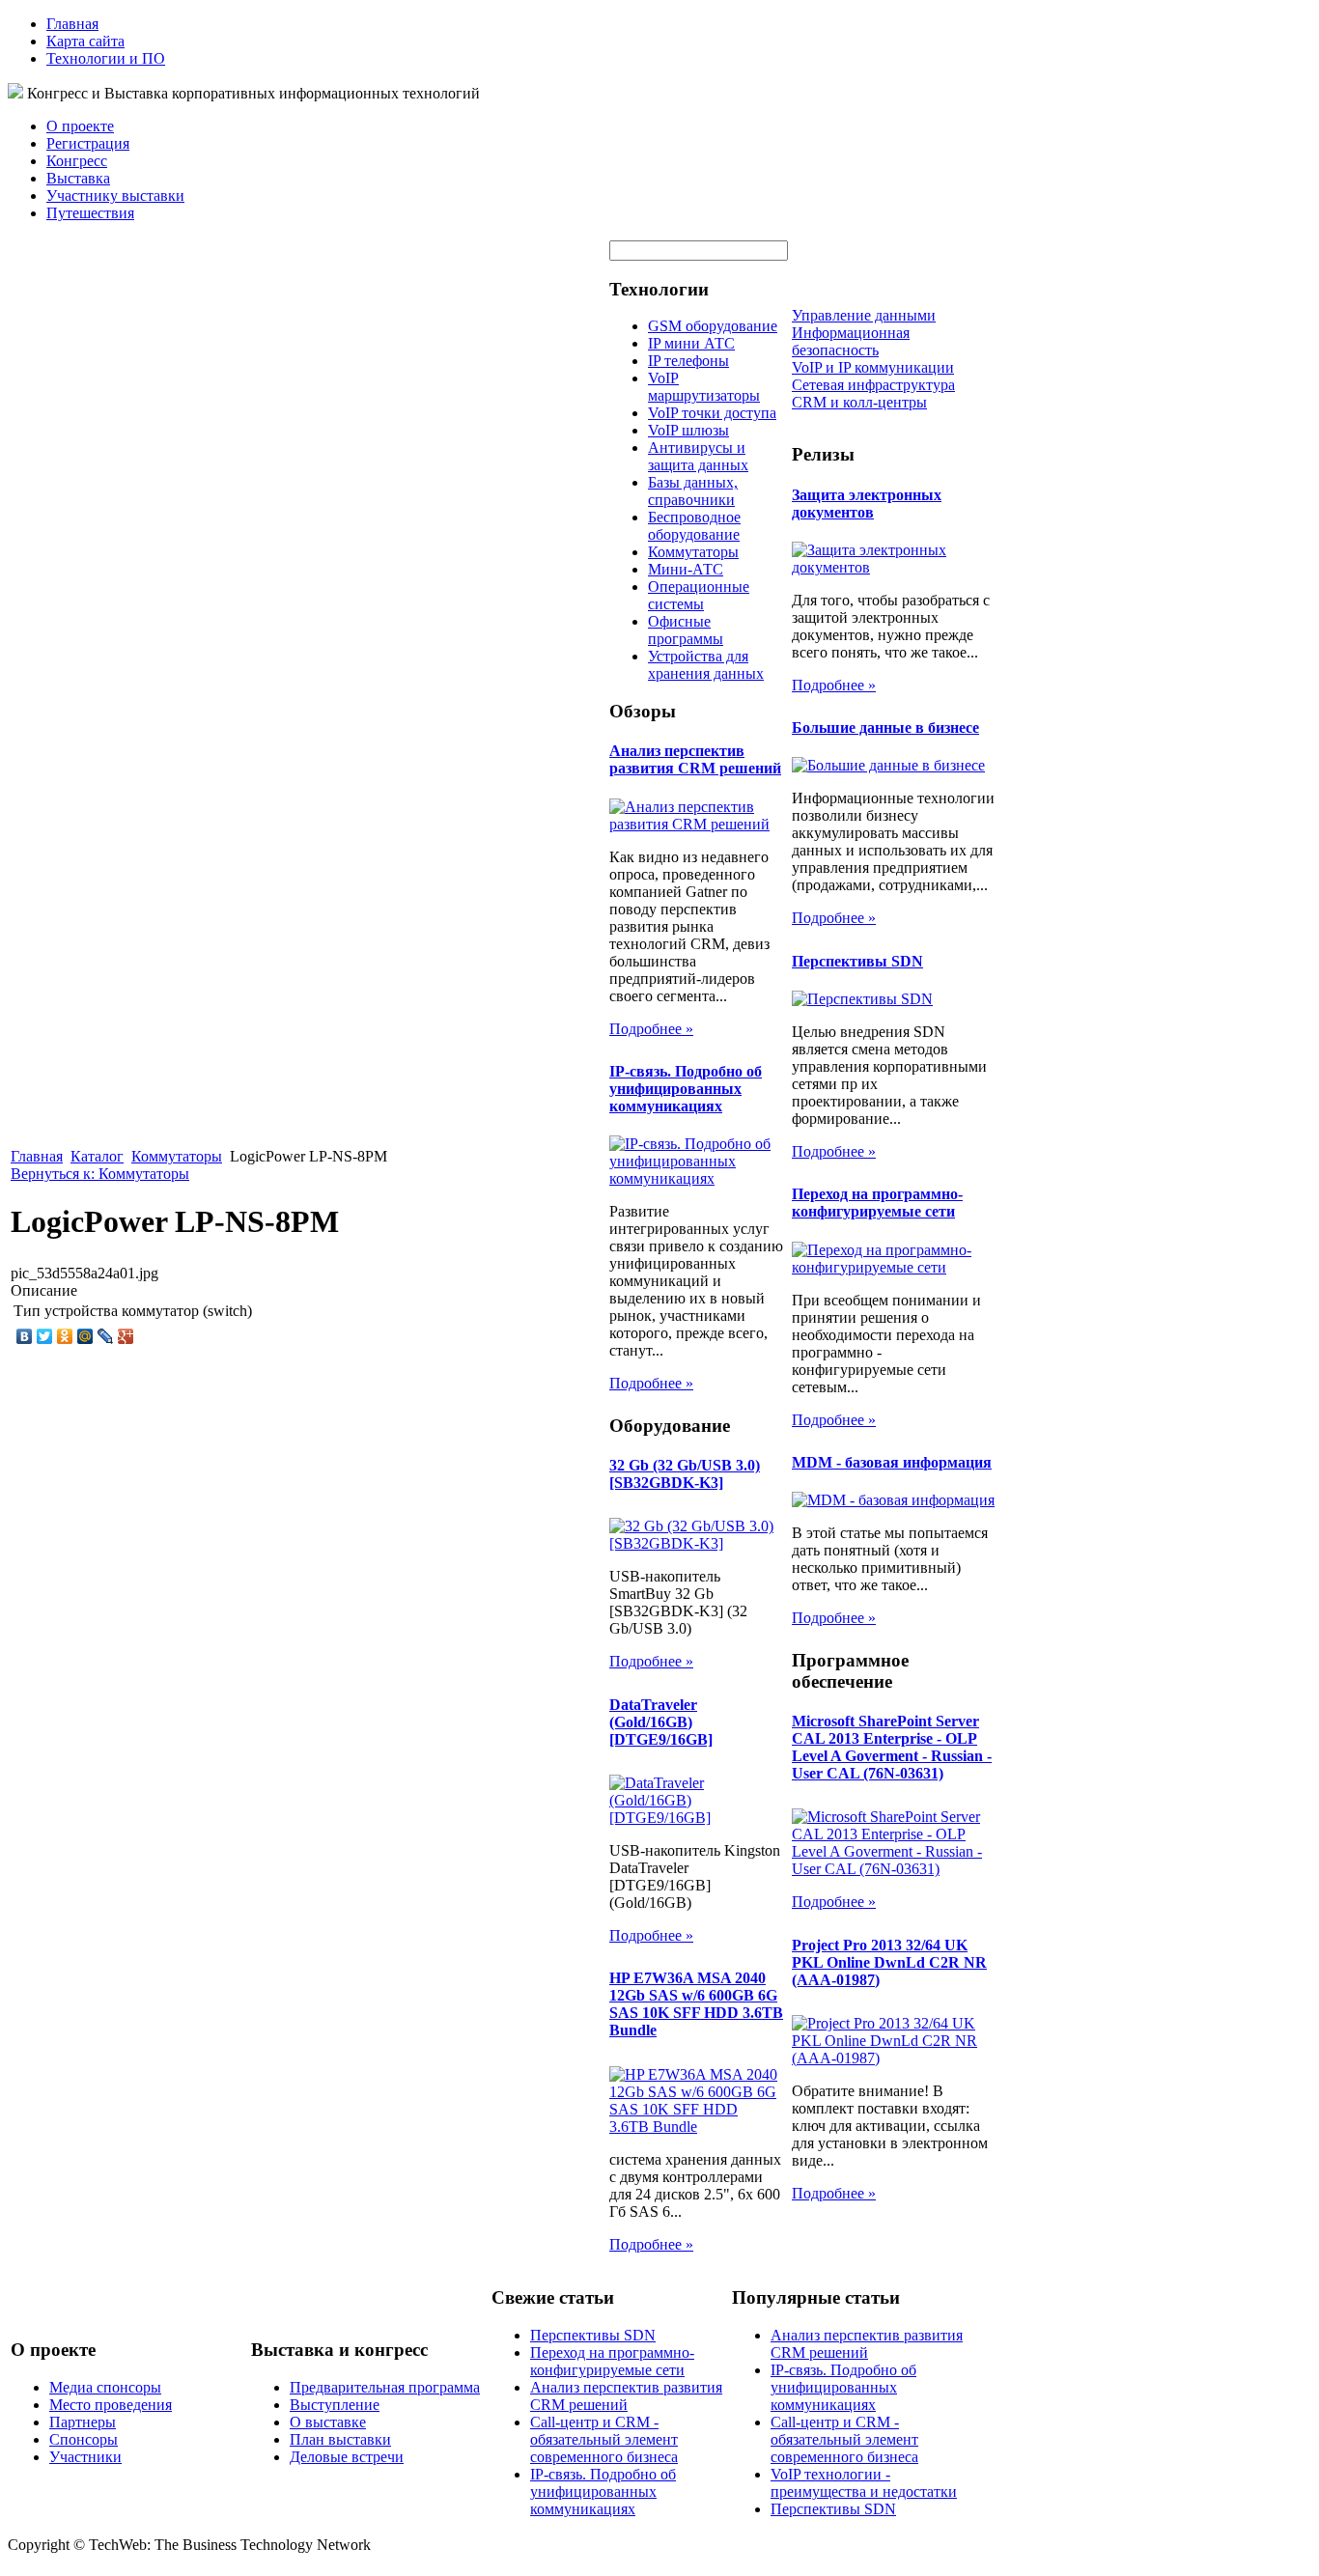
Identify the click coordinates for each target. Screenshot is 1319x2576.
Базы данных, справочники (693, 491)
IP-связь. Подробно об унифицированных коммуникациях (686, 1089)
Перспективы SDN (857, 961)
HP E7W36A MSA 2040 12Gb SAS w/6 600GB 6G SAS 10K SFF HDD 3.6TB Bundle (696, 2004)
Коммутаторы (177, 1156)
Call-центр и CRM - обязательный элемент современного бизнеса (604, 2439)
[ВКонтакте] (25, 1336)
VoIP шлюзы (688, 430)
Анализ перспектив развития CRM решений (695, 759)
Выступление (335, 2405)
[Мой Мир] (85, 1336)
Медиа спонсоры (105, 2387)
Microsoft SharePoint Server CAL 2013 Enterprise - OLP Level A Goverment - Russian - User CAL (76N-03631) (892, 1747)
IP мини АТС (691, 343)
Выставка (78, 178)
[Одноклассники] (65, 1336)
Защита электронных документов (867, 504)
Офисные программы (686, 630)
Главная (72, 24)
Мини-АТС (686, 569)
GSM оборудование (713, 326)
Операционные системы (699, 595)
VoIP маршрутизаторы (704, 387)
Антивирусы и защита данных (698, 456)
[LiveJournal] (106, 1336)
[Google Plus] (126, 1336)
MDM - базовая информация (892, 1462)
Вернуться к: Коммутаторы (100, 1174)
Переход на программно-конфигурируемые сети (877, 1203)
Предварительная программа (385, 2387)
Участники (85, 2457)
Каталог (97, 1156)
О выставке (328, 2422)
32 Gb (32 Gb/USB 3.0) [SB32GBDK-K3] (685, 1474)
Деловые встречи (347, 2457)
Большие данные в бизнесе (885, 728)
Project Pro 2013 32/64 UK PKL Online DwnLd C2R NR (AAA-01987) (889, 1962)
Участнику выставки (115, 196)
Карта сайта (85, 41)
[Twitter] (45, 1336)
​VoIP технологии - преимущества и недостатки (864, 2483)
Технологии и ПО (106, 58)
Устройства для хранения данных (706, 665)
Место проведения (111, 2405)
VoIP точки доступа (712, 413)
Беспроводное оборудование (694, 526)
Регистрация (88, 143)
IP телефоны (688, 361)
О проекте (80, 126)
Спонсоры (84, 2439)
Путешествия (90, 213)
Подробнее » (651, 1029)
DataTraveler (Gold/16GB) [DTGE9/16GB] (661, 1722)
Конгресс (77, 161)
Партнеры (83, 2422)
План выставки (340, 2439)
